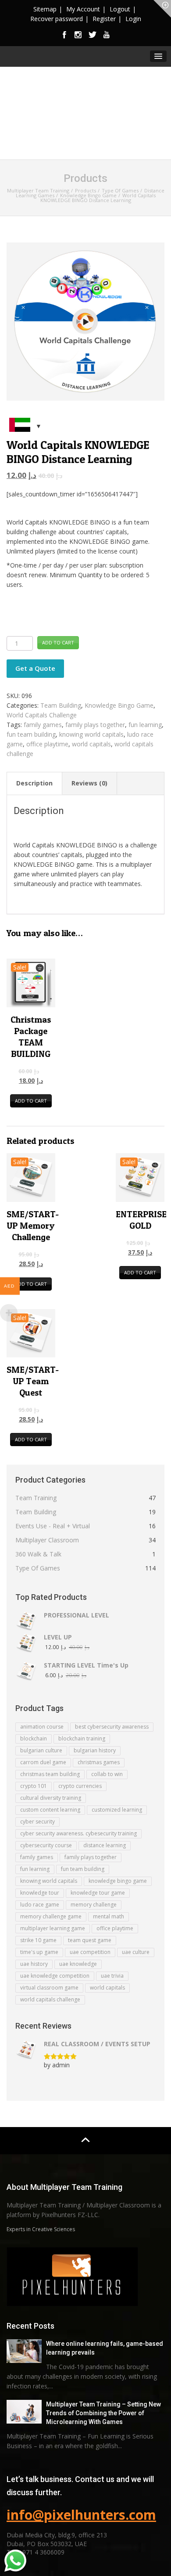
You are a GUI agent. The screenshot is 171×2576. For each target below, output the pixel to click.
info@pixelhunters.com (81, 2515)
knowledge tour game (98, 1893)
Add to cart (58, 642)
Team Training (36, 1498)
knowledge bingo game (118, 1881)
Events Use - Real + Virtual (53, 1526)
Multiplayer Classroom (47, 1540)
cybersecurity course (46, 1845)
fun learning (145, 725)
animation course (42, 1727)
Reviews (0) (89, 783)
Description (34, 783)
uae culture (136, 1952)
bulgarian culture (41, 1750)
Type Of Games (38, 1568)
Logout (120, 9)
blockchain (34, 1738)
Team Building (61, 705)
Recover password (57, 19)
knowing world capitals (91, 734)
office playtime (47, 744)
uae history (34, 1964)
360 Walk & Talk (38, 1554)
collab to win (107, 1774)
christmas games (99, 1762)
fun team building (31, 734)
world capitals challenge (50, 1999)
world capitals (91, 744)
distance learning (105, 1845)
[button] (158, 56)
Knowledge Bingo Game (119, 705)
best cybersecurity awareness (112, 1727)
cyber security (37, 1822)
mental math (109, 1916)
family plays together (95, 725)
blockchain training (82, 1738)
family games (43, 725)
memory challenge (94, 1905)
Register (104, 19)
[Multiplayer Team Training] (85, 113)
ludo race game (40, 1905)
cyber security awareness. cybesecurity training (78, 1833)
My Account (83, 9)
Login (133, 19)
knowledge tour (40, 1893)
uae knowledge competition (55, 1976)
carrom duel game (43, 1762)
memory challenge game (51, 1916)
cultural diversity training (51, 1798)
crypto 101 (34, 1786)
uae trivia (112, 1976)
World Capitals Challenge (42, 715)
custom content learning (50, 1810)
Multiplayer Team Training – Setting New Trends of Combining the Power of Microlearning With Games (103, 2413)
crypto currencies (80, 1786)
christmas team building (50, 1774)
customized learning (117, 1810)
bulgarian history (95, 1750)
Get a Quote (35, 668)
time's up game (39, 1952)
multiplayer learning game (53, 1928)
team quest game (90, 1940)
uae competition (90, 1952)
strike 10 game (38, 1940)
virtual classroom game (49, 1988)
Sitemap (45, 9)
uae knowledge (78, 1964)
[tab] (35, 783)
